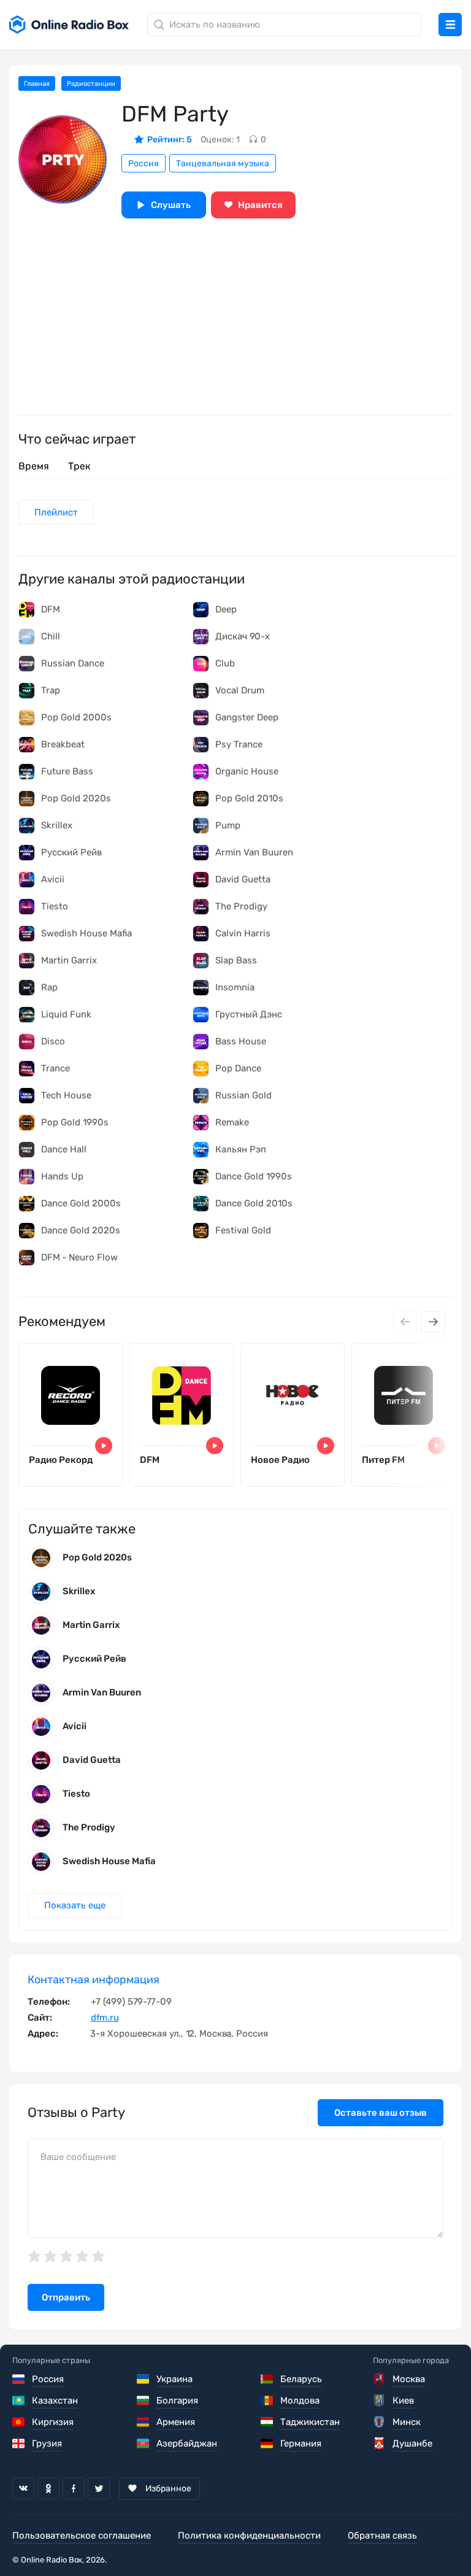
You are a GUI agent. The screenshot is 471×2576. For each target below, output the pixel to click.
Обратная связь (382, 2536)
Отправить (66, 2297)
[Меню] (450, 25)
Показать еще (75, 1905)
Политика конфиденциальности (249, 2536)
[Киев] (380, 2401)
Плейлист (56, 512)
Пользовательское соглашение (82, 2536)
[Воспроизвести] (104, 1446)
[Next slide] (433, 1322)
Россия (144, 164)
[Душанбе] (380, 2443)
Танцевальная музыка (223, 164)
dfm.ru (105, 2018)
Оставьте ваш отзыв (381, 2113)
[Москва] (380, 2379)
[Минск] (380, 2422)
